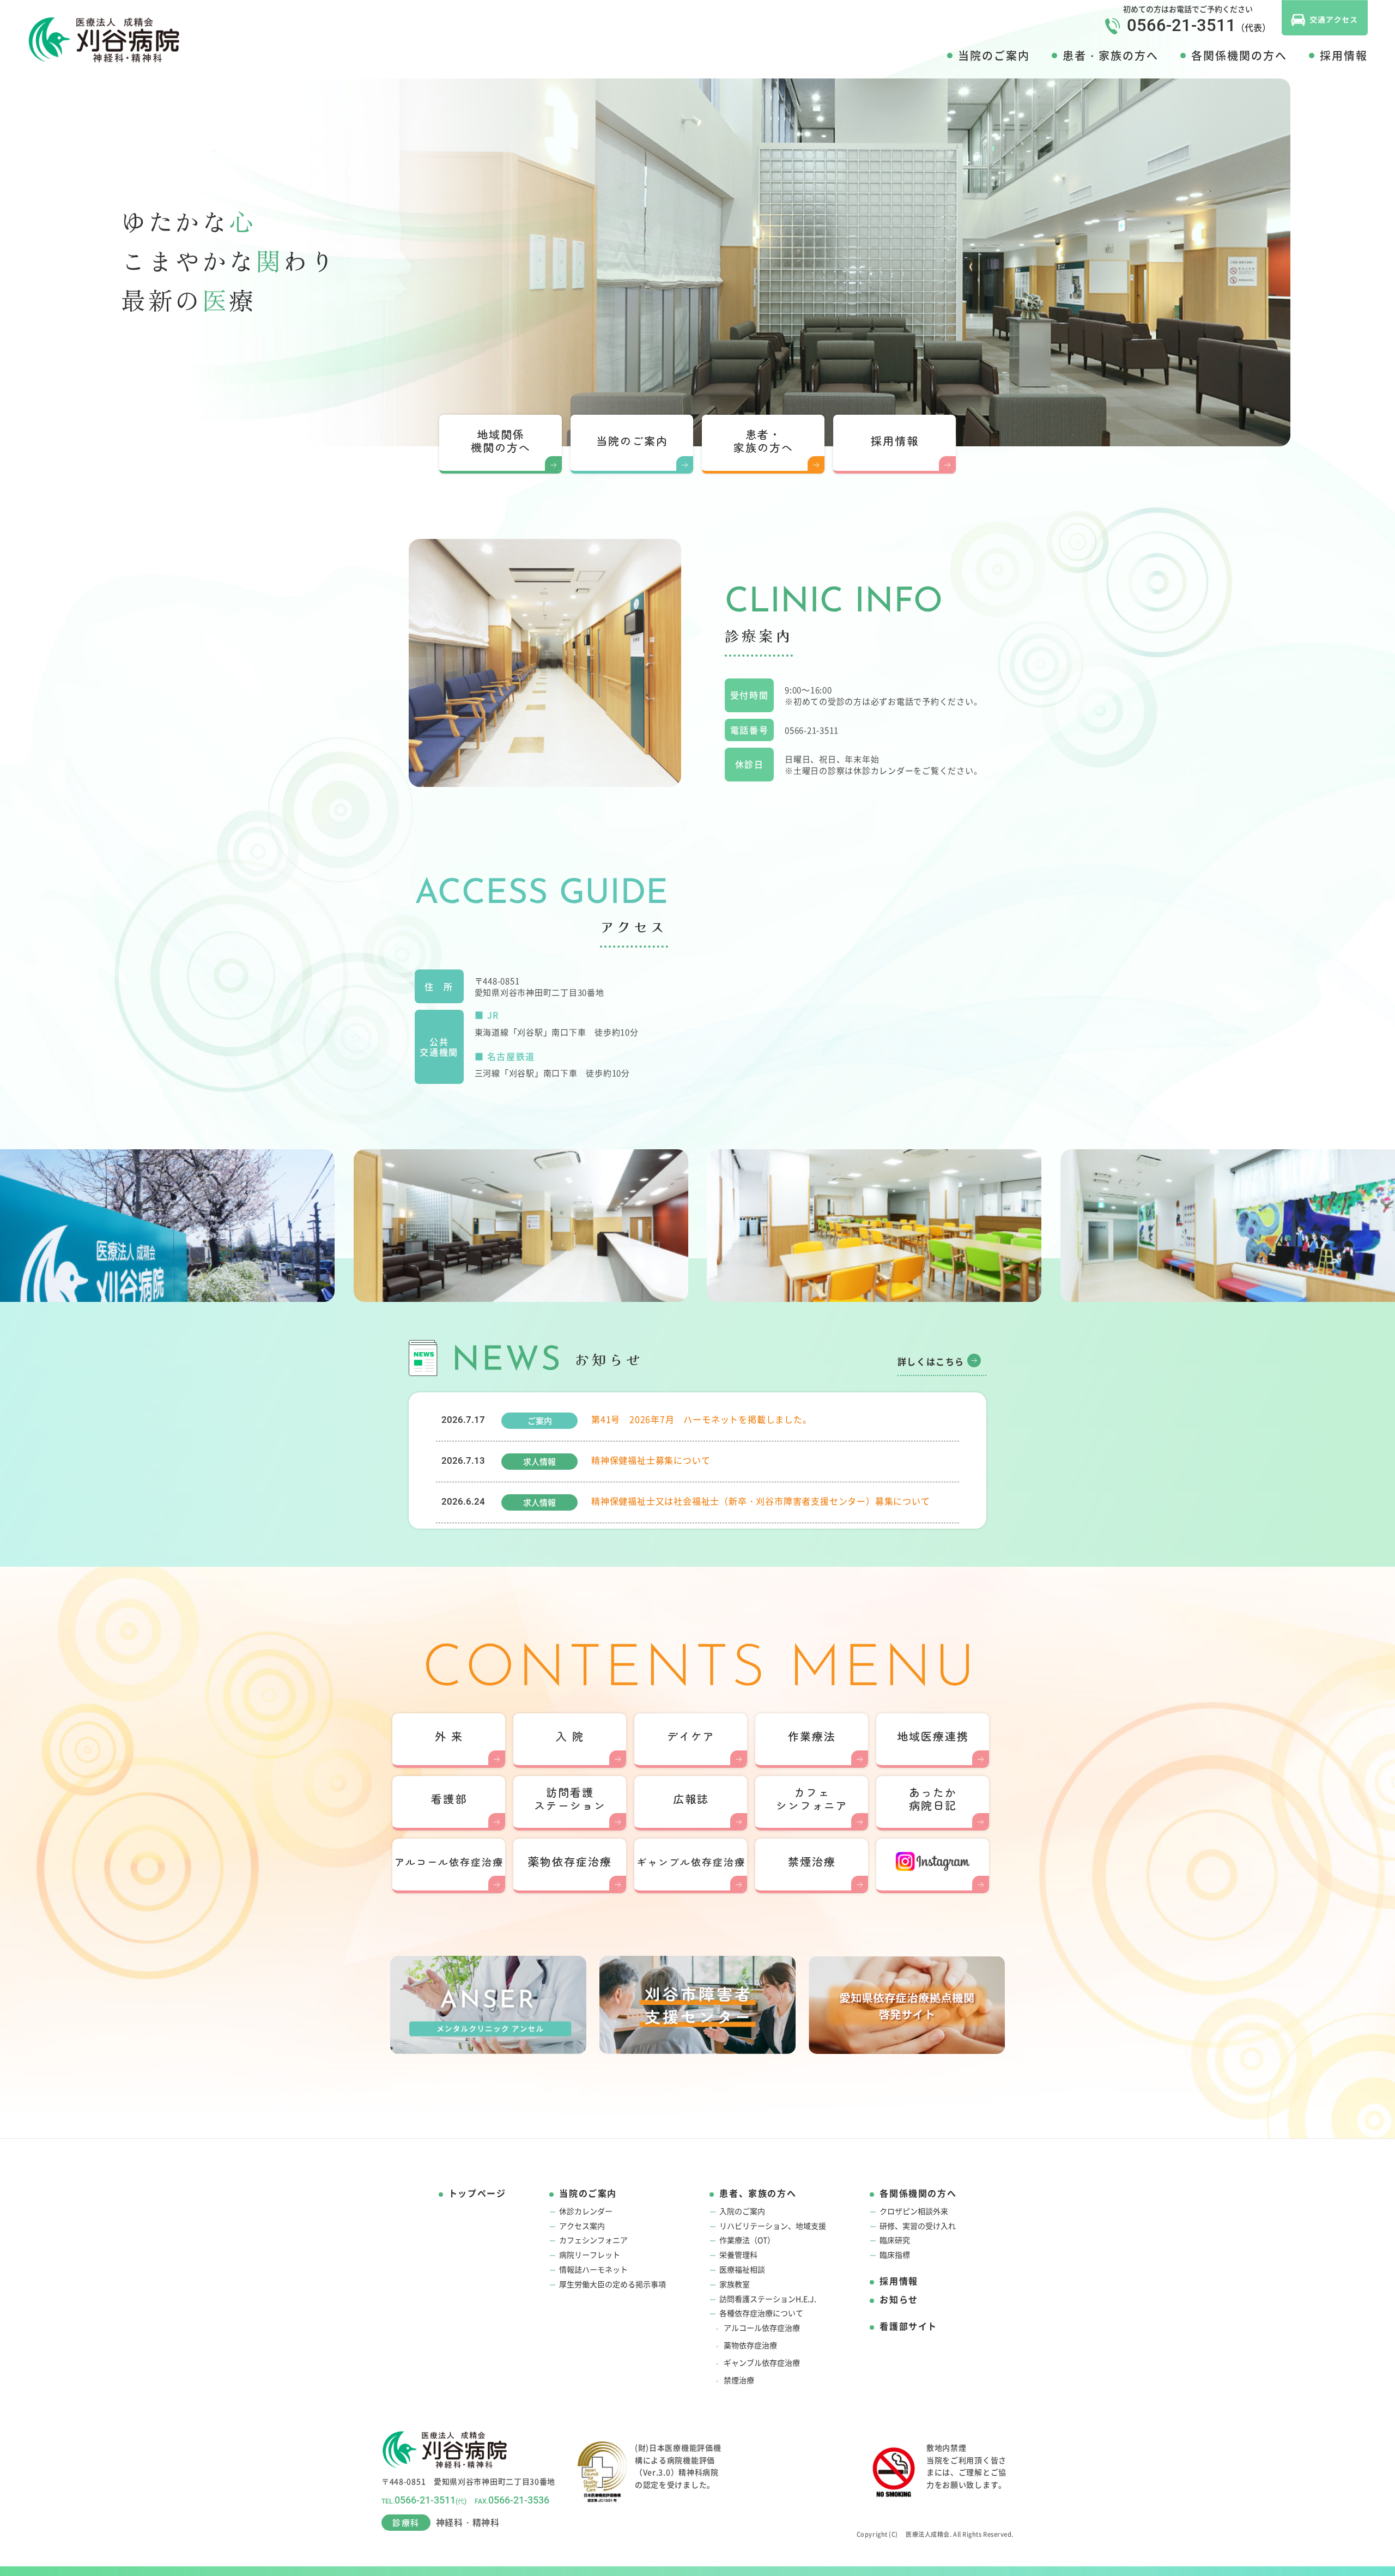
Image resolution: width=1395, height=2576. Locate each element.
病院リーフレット (590, 2255)
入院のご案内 (742, 2211)
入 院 (570, 1736)
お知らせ (899, 2299)
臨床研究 (895, 2240)
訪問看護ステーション (570, 1799)
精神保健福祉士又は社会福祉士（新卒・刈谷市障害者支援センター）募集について (761, 1501)
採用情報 (1344, 56)
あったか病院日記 (933, 1799)
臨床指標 (895, 2255)
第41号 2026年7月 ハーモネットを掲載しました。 (702, 1419)
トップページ (477, 2193)
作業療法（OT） (747, 2240)
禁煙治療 (812, 1861)
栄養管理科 (738, 2255)
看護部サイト (908, 2326)
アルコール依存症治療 (762, 2328)
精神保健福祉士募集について (651, 1460)
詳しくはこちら (931, 1362)
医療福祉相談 (742, 2269)
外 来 (449, 1736)
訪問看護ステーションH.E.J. (768, 2299)
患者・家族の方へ (1111, 56)
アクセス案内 (582, 2226)
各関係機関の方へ (1239, 56)
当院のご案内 (994, 56)
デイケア (691, 1736)
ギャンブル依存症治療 (762, 2363)
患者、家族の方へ (758, 2193)
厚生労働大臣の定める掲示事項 (612, 2284)
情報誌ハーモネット (593, 2269)
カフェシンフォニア (812, 1799)
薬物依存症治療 (570, 1861)
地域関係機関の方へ (501, 441)
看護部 (449, 1799)
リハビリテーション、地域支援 (773, 2226)
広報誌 (691, 1799)
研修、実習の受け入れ (918, 2226)
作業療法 (812, 1736)
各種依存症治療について (761, 2313)
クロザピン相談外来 (914, 2211)
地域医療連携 (933, 1736)
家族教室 (735, 2284)
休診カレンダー (586, 2211)
